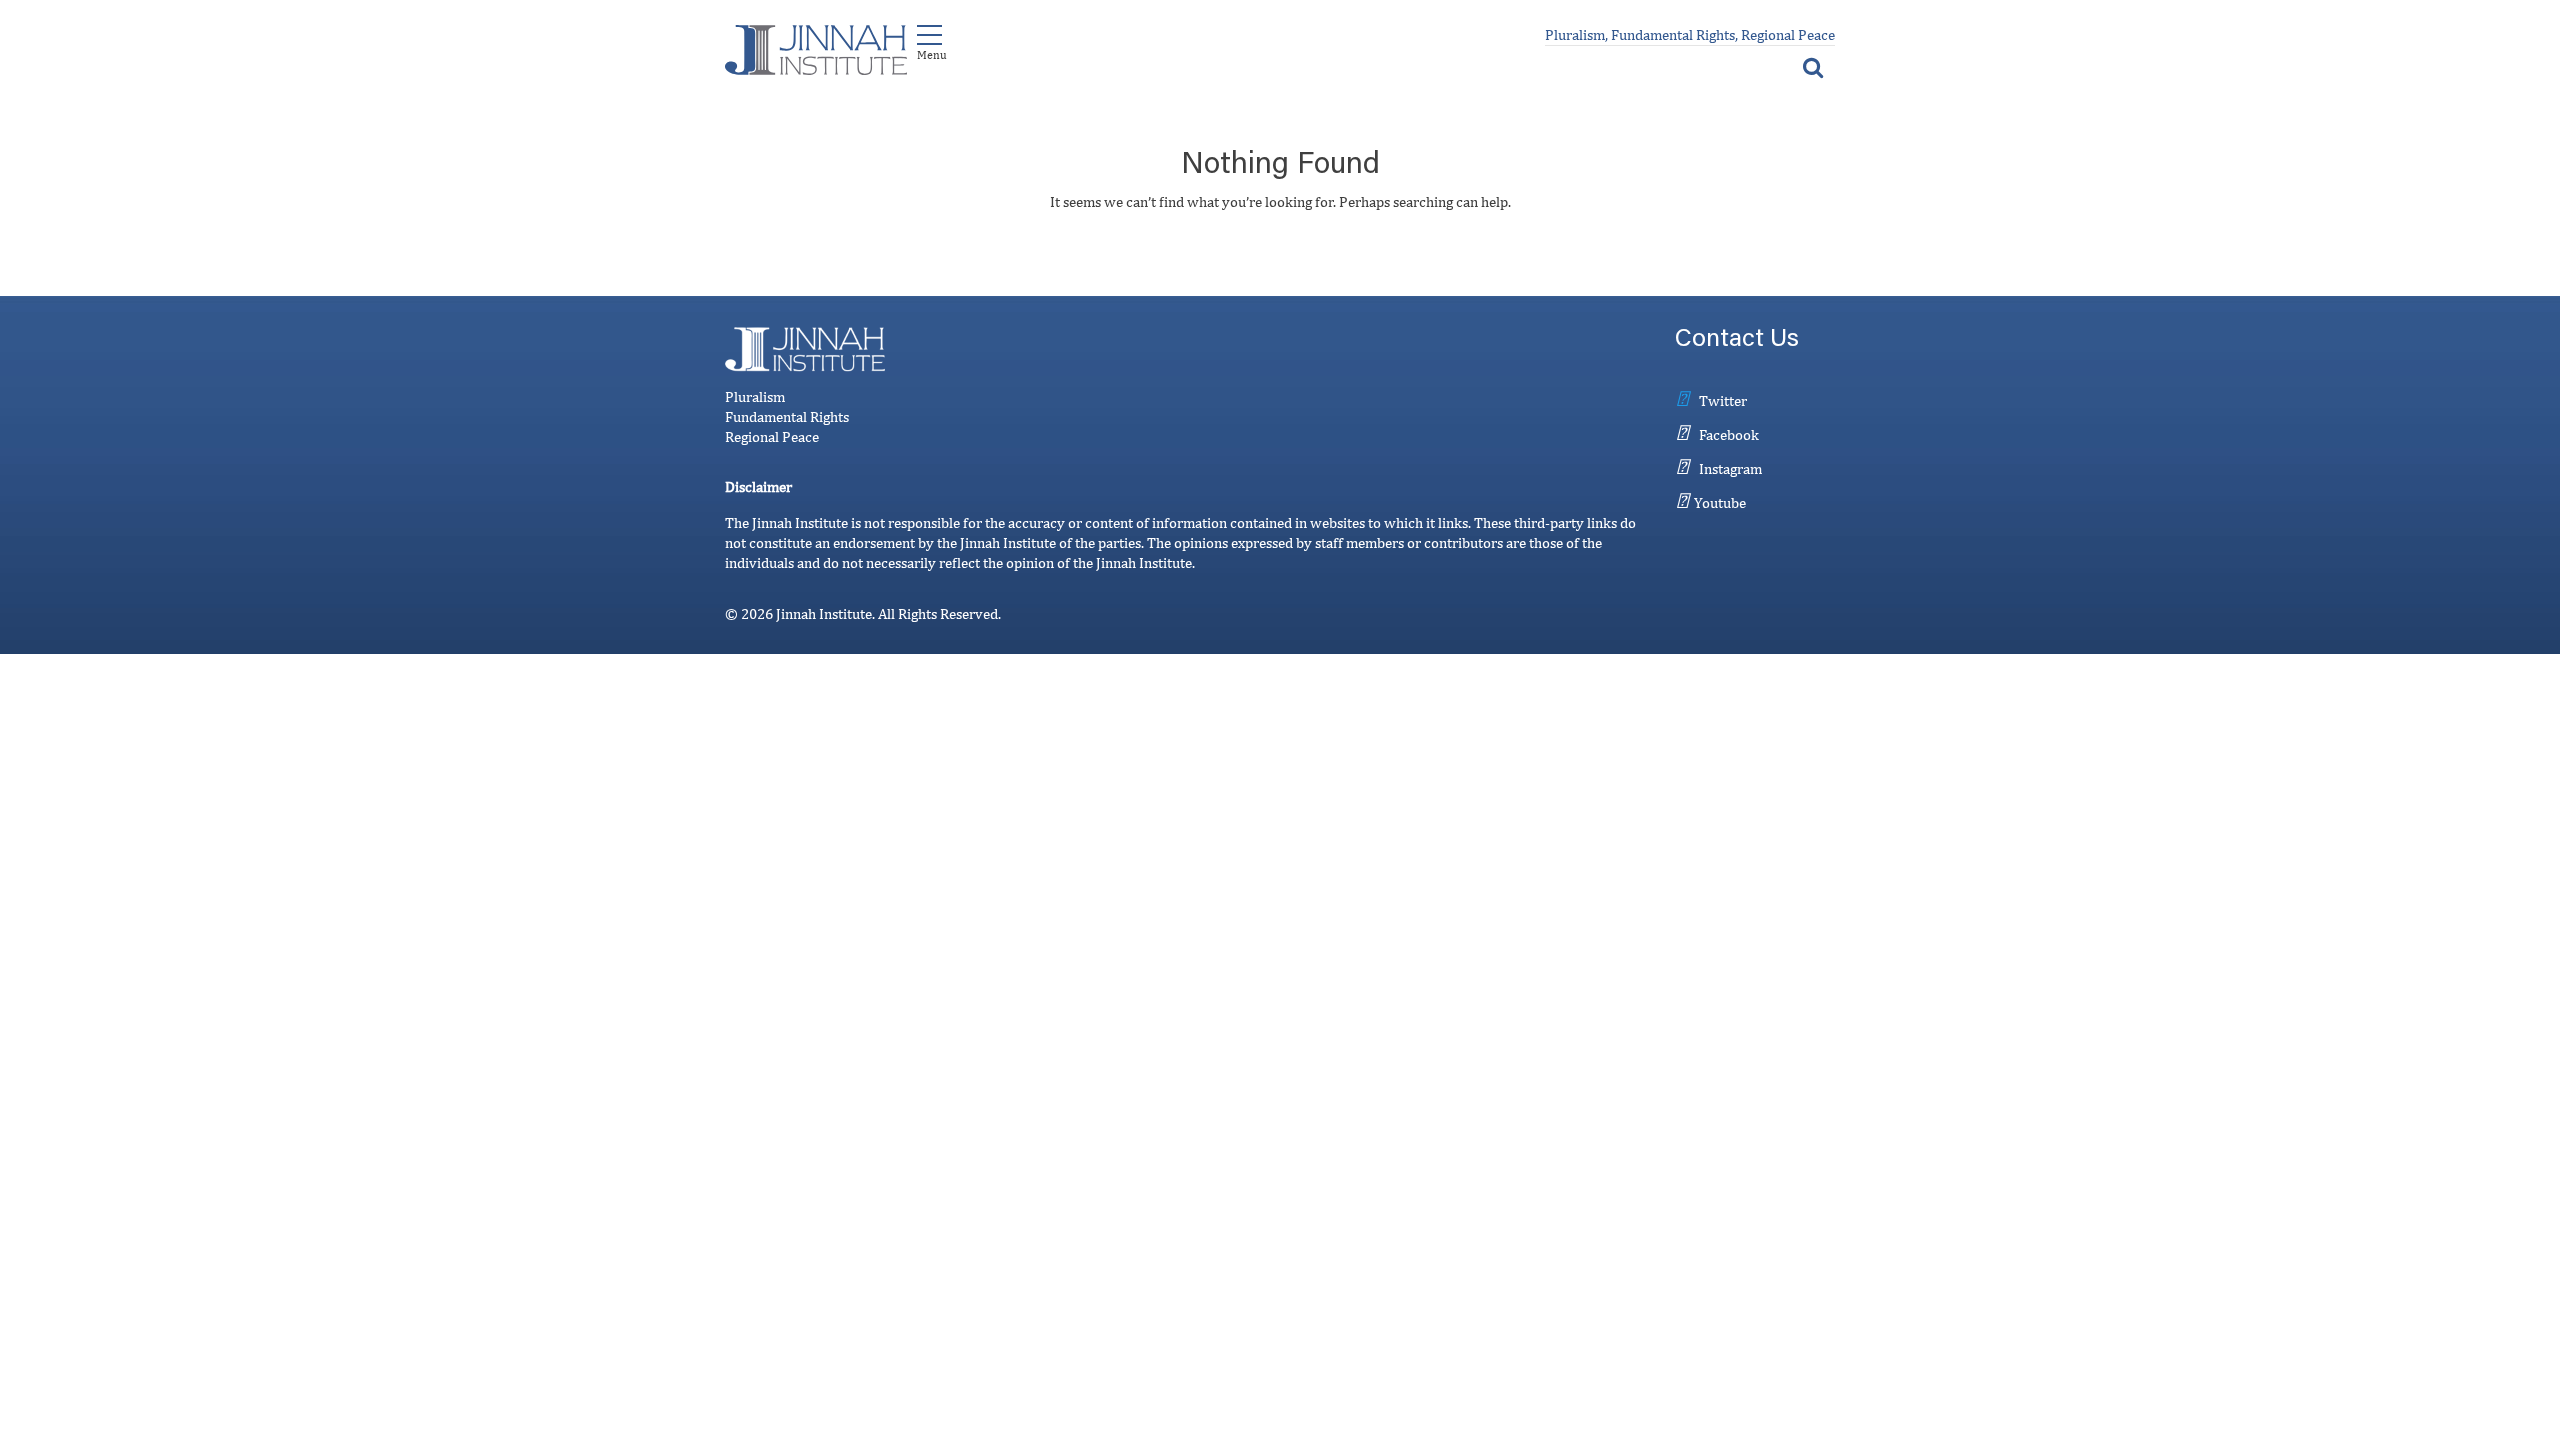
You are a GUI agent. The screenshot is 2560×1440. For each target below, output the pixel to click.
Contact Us (1737, 340)
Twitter (1723, 400)
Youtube (1720, 502)
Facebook (1729, 434)
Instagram (1730, 468)
